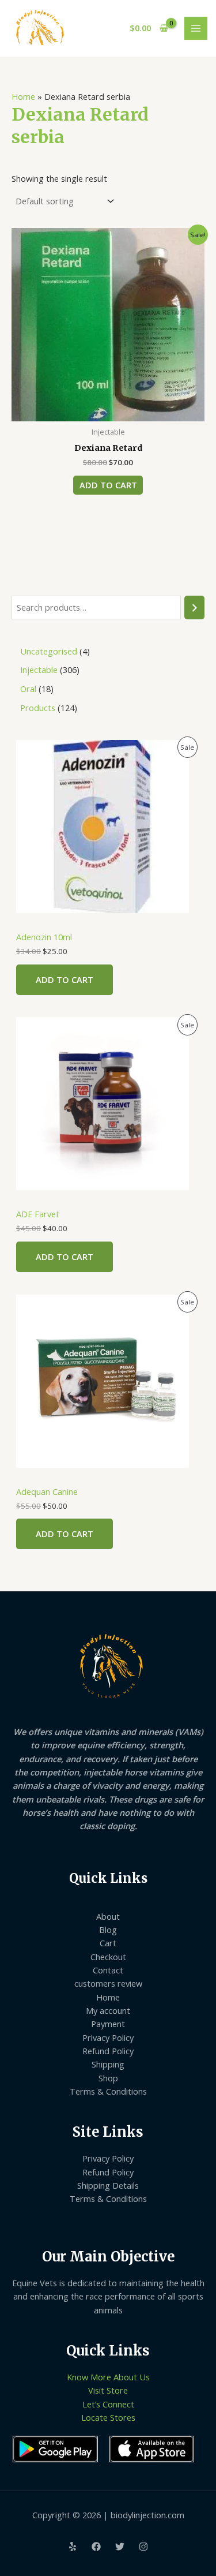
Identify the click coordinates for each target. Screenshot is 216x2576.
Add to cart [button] (108, 485)
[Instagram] (143, 2547)
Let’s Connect (108, 2404)
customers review (108, 1983)
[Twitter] (120, 2547)
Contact (108, 1970)
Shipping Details (108, 2185)
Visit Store (108, 2390)
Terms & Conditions (108, 2091)
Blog (108, 1930)
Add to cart (65, 979)
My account (108, 2010)
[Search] (194, 607)
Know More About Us (108, 2377)
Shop (108, 2078)
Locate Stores (108, 2417)
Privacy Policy (108, 2037)
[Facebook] (96, 2547)
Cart (108, 1943)
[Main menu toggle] (196, 28)
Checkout (108, 1957)
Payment (108, 2024)
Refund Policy (108, 2051)
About (108, 1916)
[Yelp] (73, 2547)
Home (23, 96)
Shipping (108, 2064)
